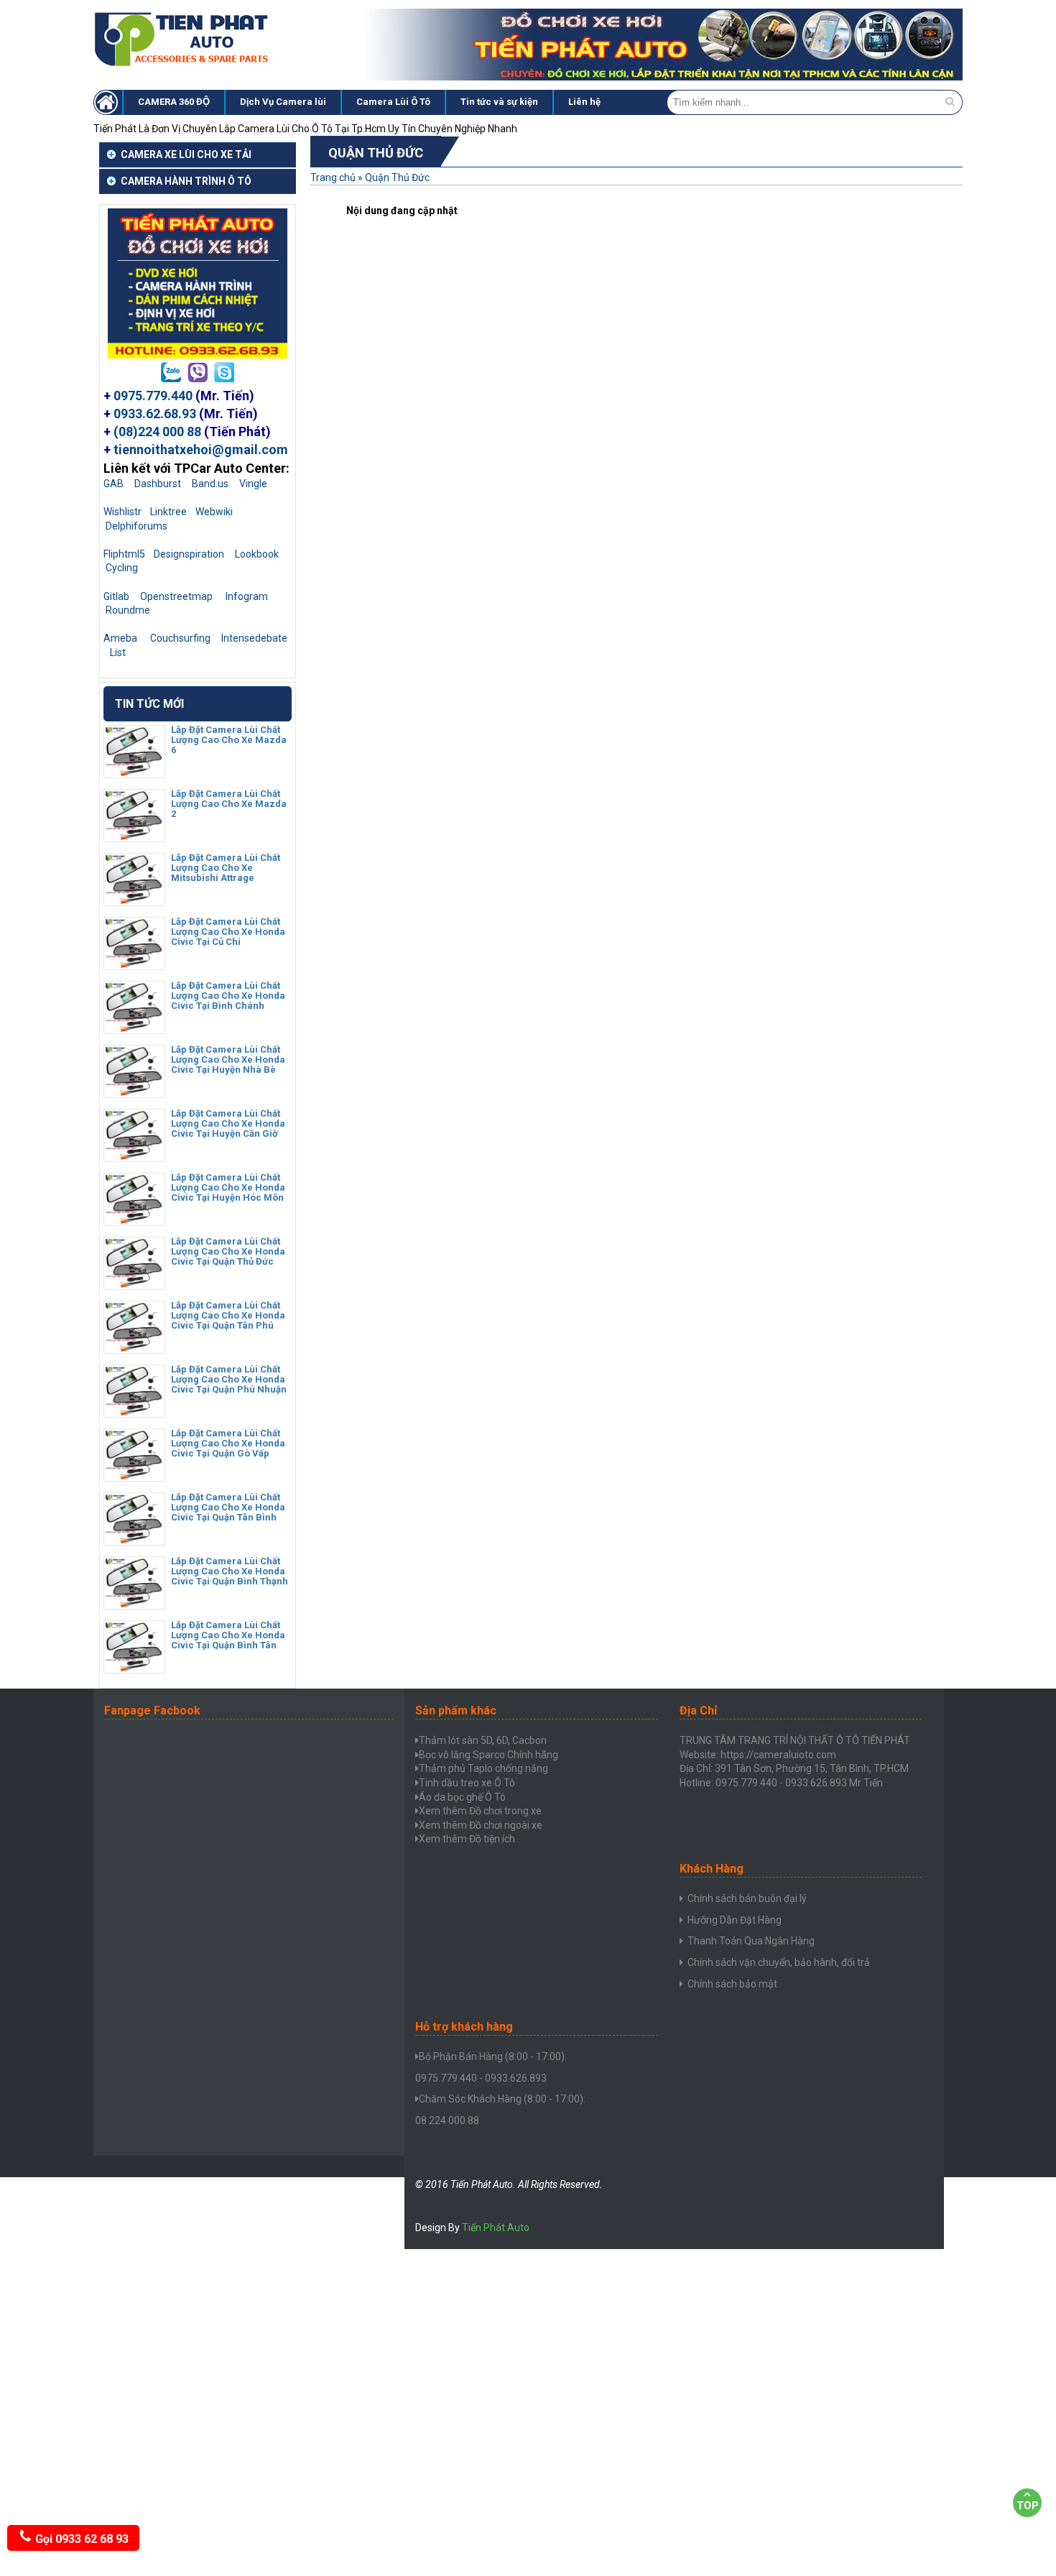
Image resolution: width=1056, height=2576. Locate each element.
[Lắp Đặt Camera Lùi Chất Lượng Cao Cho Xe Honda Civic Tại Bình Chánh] (134, 1028)
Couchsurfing (180, 638)
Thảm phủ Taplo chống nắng (483, 1768)
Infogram (247, 596)
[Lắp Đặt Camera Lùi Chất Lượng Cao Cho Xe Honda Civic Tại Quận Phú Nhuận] (134, 1412)
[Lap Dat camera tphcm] (108, 102)
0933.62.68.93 (155, 414)
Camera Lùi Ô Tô (393, 102)
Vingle (253, 484)
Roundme (128, 610)
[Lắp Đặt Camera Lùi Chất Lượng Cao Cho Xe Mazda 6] (134, 772)
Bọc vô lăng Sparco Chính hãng (488, 1755)
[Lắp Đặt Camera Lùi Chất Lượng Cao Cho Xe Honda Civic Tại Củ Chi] (134, 964)
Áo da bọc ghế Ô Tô (462, 1797)
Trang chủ (333, 177)
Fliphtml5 (124, 554)
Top (1028, 2506)
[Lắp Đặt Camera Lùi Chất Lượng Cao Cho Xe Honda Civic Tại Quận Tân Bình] (134, 1540)
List (118, 652)
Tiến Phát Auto (496, 2228)
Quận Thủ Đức (397, 177)
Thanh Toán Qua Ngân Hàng (751, 1941)
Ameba (120, 638)
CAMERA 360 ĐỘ (174, 102)
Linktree (168, 512)
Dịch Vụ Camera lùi (283, 102)
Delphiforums (136, 526)
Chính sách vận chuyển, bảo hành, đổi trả (779, 1962)
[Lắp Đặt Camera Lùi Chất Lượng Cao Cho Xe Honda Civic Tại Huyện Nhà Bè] (134, 1092)
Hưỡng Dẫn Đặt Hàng (735, 1920)
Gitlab (116, 596)
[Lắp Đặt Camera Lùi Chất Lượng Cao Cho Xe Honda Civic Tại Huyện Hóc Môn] (134, 1220)
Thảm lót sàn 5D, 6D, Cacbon (483, 1740)
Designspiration (189, 554)
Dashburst (158, 484)
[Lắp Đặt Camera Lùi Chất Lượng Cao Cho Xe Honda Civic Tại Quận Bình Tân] (134, 1668)
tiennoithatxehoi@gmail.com (201, 449)
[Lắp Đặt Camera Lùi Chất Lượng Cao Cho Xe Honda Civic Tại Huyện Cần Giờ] (134, 1156)
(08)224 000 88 (157, 431)
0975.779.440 (153, 396)
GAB (114, 484)
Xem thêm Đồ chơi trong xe (480, 1811)
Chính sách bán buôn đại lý (747, 1898)
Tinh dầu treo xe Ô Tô (467, 1783)
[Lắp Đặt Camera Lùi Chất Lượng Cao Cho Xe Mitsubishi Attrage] (134, 900)
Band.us (210, 484)
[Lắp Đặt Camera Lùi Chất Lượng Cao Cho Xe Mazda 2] (134, 836)
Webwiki (214, 512)
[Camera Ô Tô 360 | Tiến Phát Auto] (183, 65)
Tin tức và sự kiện (499, 102)
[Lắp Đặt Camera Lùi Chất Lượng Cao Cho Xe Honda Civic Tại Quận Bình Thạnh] (134, 1604)
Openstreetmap (176, 596)
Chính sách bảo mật (732, 1984)
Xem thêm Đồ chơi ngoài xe (481, 1825)
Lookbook (257, 554)
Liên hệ (584, 102)
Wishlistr (122, 512)
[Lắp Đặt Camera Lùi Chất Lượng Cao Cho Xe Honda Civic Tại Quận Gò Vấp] (134, 1476)
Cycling (122, 568)
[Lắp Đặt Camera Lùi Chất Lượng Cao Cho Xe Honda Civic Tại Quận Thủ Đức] (134, 1284)
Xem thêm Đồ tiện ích (467, 1839)
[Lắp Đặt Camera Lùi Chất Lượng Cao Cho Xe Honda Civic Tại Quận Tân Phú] (134, 1348)
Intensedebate (254, 638)
